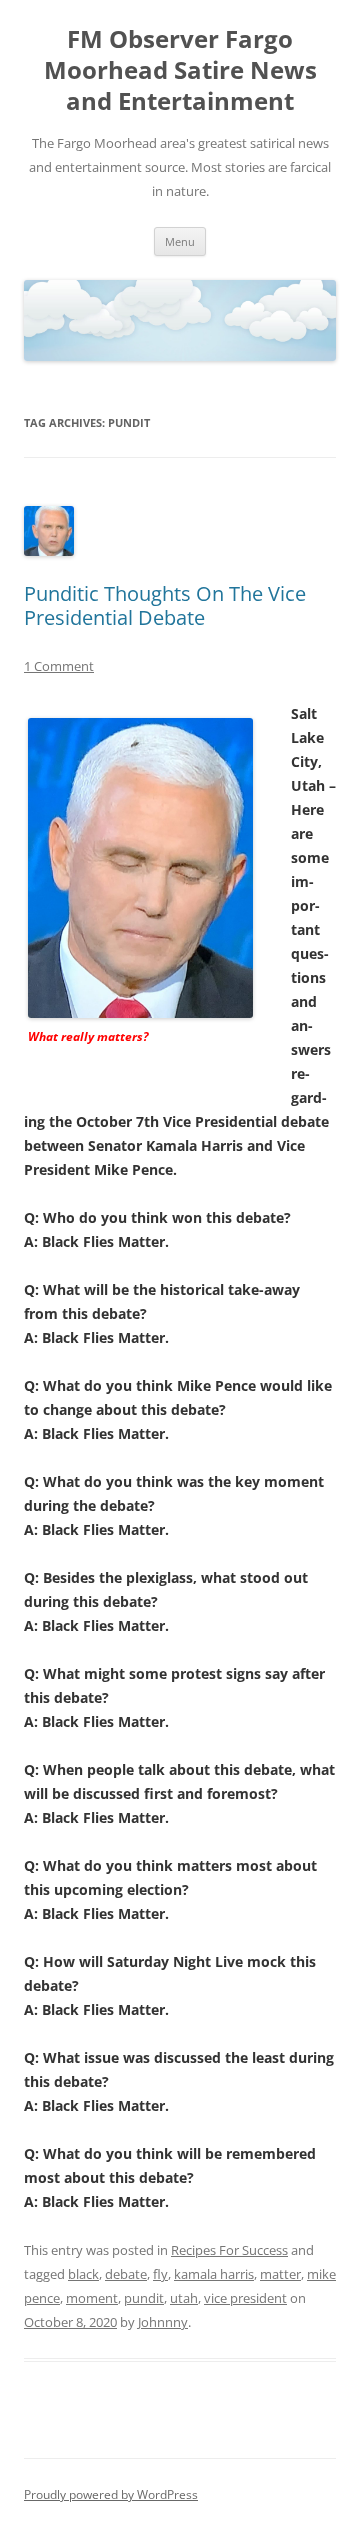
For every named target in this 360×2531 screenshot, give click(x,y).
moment (92, 2298)
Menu (180, 241)
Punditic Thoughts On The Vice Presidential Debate (165, 605)
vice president (245, 2298)
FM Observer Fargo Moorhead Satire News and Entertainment (180, 70)
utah (184, 2298)
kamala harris (214, 2274)
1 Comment (59, 666)
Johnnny (163, 2322)
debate (126, 2274)
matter (280, 2274)
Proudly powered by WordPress (111, 2494)
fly (160, 2274)
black (83, 2274)
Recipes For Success (229, 2250)
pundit (144, 2298)
